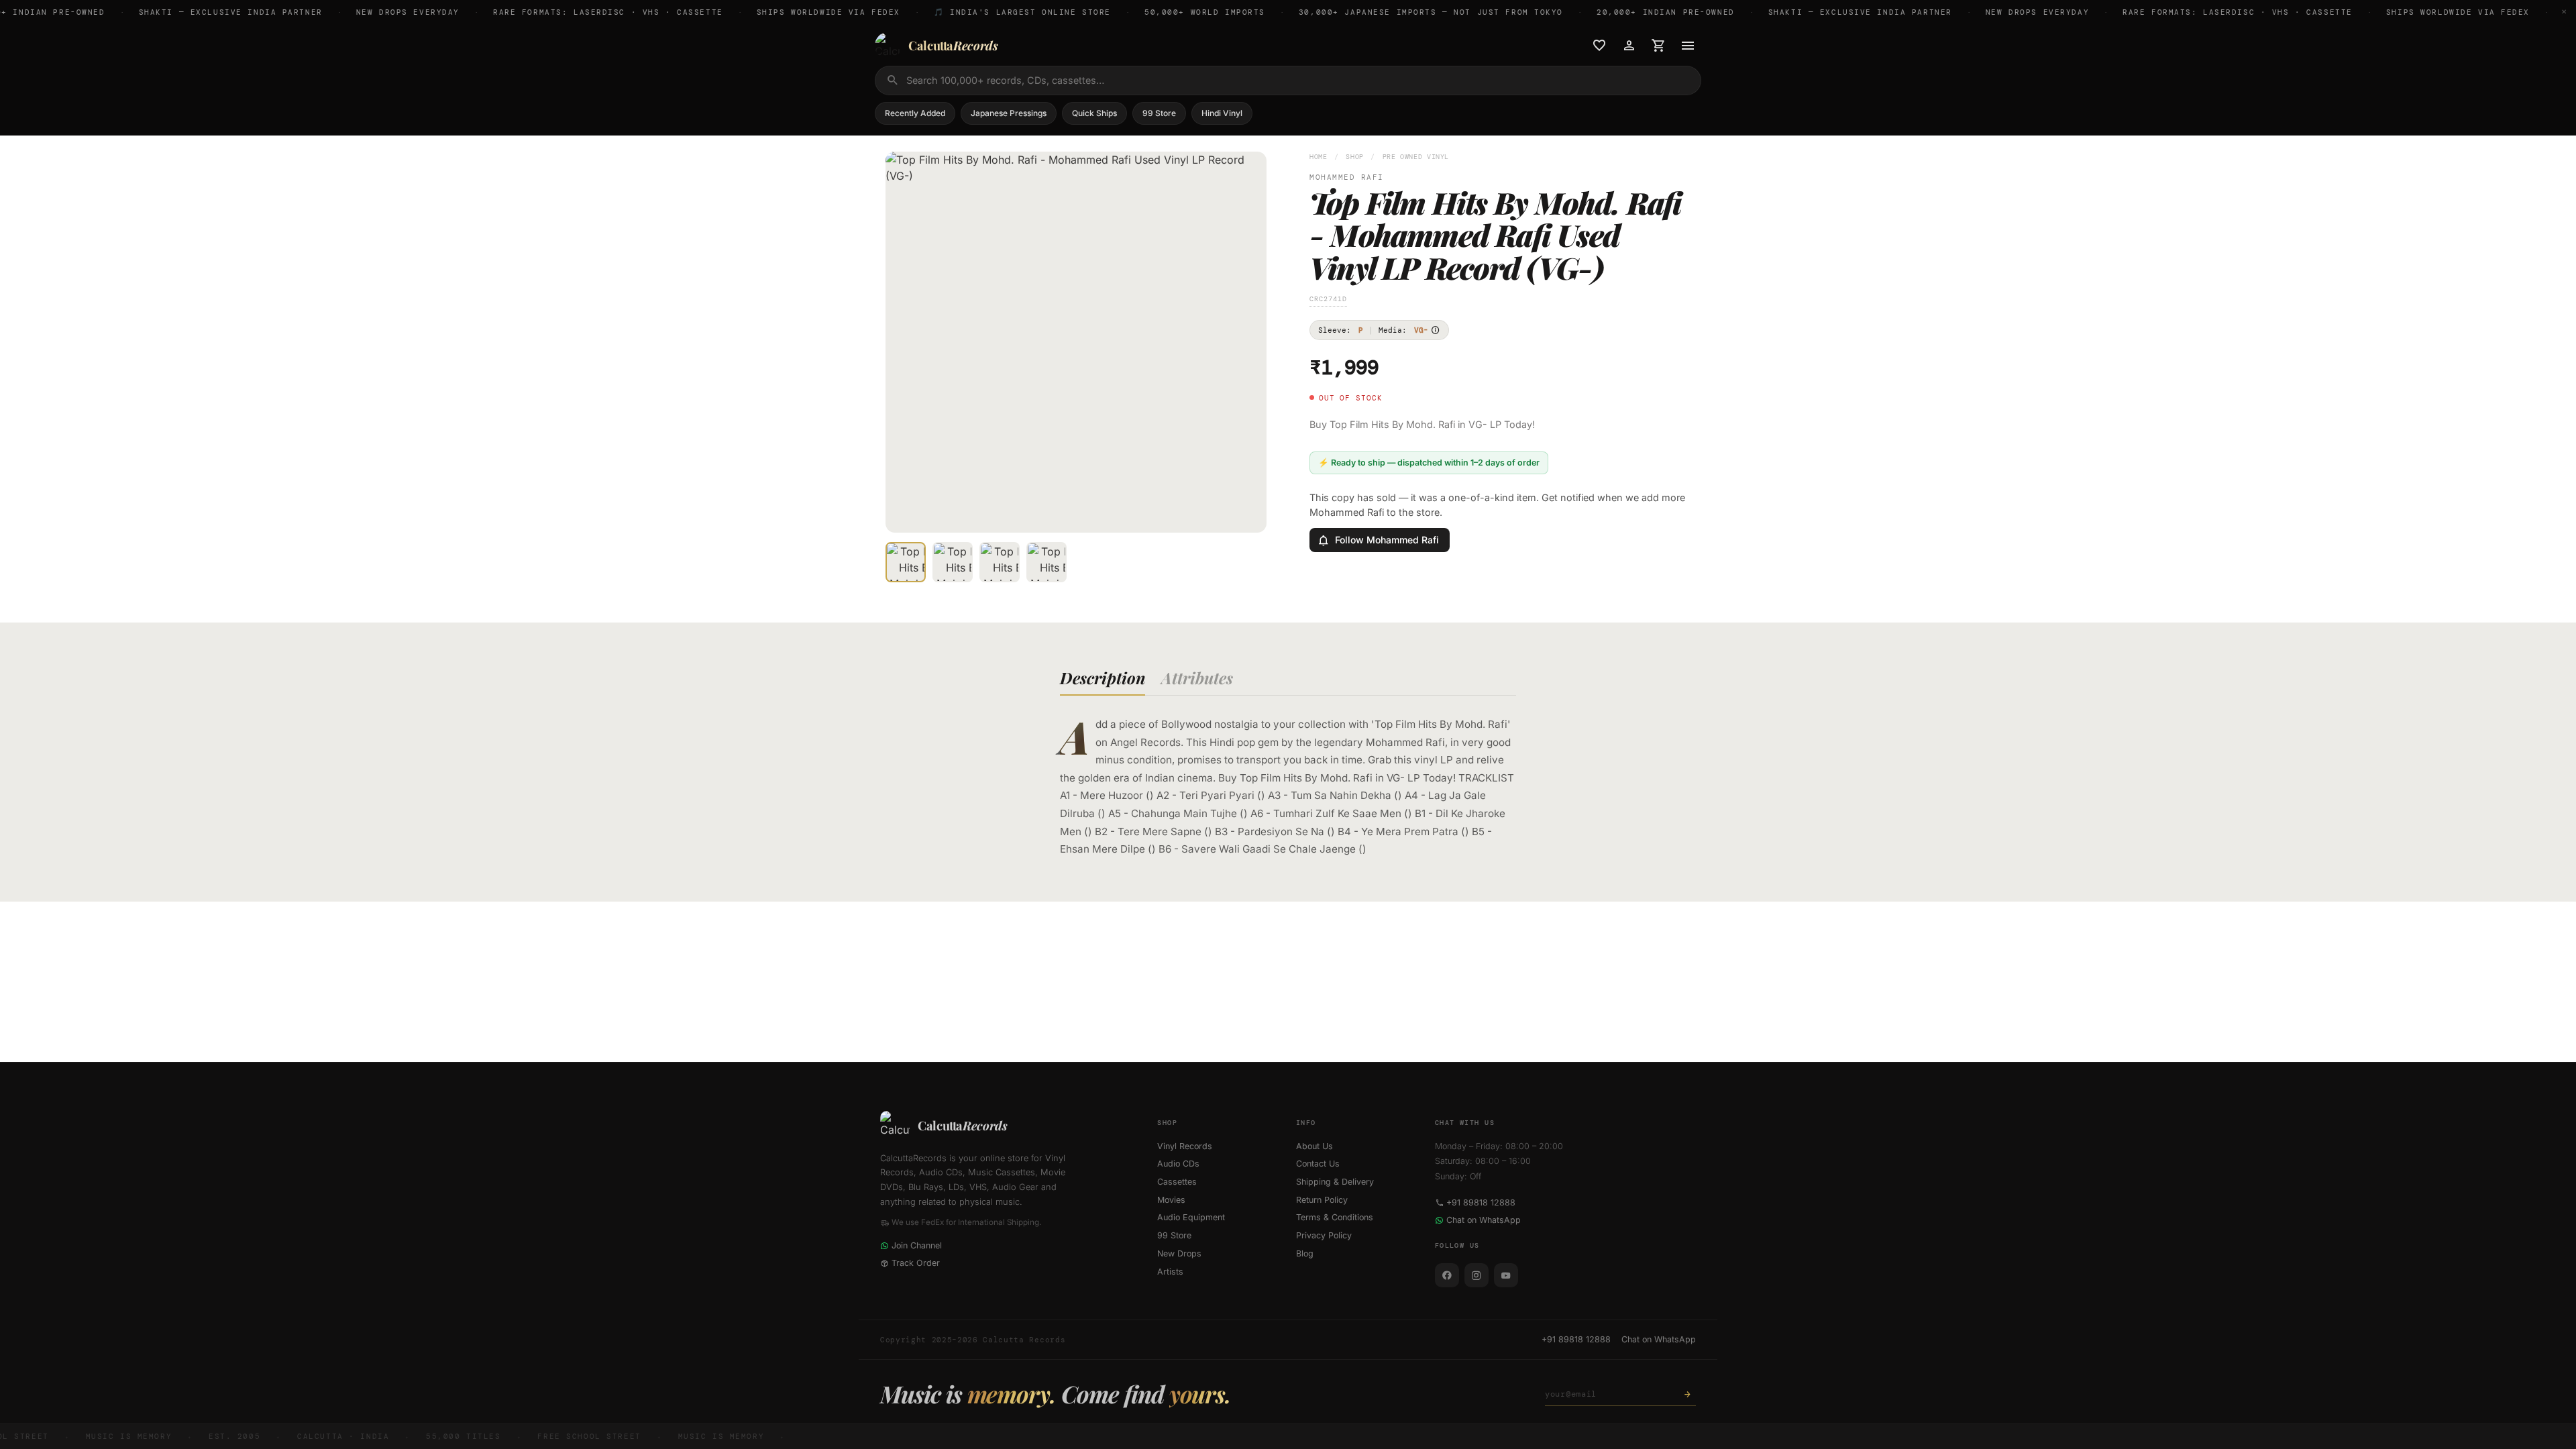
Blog (1305, 1253)
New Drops (1179, 1253)
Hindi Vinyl (1222, 113)
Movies (1171, 1200)
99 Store (1159, 113)
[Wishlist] (1599, 46)
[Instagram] (1477, 1275)
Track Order (916, 1263)
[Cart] (1658, 46)
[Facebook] (1447, 1275)
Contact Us (1318, 1164)
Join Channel (917, 1245)
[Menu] (1688, 46)
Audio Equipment (1191, 1217)
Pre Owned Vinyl (1416, 157)
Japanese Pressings (1009, 113)
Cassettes (1177, 1182)
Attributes (1197, 678)
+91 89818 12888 (1481, 1202)
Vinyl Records (1185, 1146)
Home (1319, 157)
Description (1103, 678)
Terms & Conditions (1335, 1217)
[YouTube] (1506, 1275)
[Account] (1629, 46)
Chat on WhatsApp (1484, 1220)
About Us (1314, 1146)
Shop (1355, 157)
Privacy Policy (1324, 1235)
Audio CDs (1178, 1164)
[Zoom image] (1247, 513)
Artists (1170, 1272)
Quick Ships (1094, 113)
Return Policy (1322, 1200)
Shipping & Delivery (1335, 1182)
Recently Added (915, 113)
